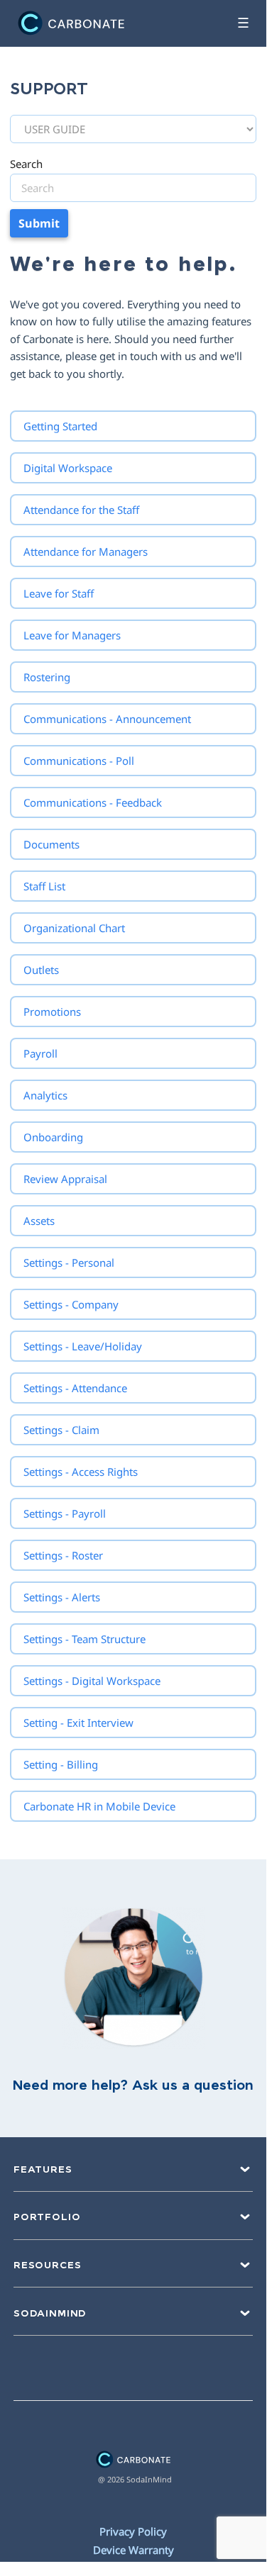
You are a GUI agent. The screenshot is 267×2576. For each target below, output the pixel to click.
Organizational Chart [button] (74, 928)
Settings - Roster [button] (63, 1555)
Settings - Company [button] (71, 1304)
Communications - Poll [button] (79, 761)
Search (26, 164)
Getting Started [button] (60, 426)
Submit (39, 223)
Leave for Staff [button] (59, 593)
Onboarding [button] (53, 1137)
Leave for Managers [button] (72, 635)
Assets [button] (39, 1221)
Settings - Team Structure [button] (85, 1639)
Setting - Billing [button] (61, 1764)
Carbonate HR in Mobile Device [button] (99, 1806)
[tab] (133, 426)
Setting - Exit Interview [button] (78, 1723)
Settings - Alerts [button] (62, 1597)
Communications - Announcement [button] (107, 719)
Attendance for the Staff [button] (81, 510)
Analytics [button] (45, 1095)
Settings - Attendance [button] (75, 1388)
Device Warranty (133, 2550)
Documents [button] (51, 844)
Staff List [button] (44, 886)
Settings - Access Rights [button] (81, 1472)
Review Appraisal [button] (65, 1179)
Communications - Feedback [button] (93, 802)
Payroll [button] (40, 1053)
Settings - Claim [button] (61, 1430)
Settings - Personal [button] (69, 1262)
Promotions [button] (52, 1012)
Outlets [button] (41, 970)
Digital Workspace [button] (68, 468)
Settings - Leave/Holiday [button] (83, 1346)
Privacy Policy (133, 2531)
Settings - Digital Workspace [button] (92, 1681)
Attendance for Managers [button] (86, 551)
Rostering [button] (47, 677)
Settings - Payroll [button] (65, 1513)
